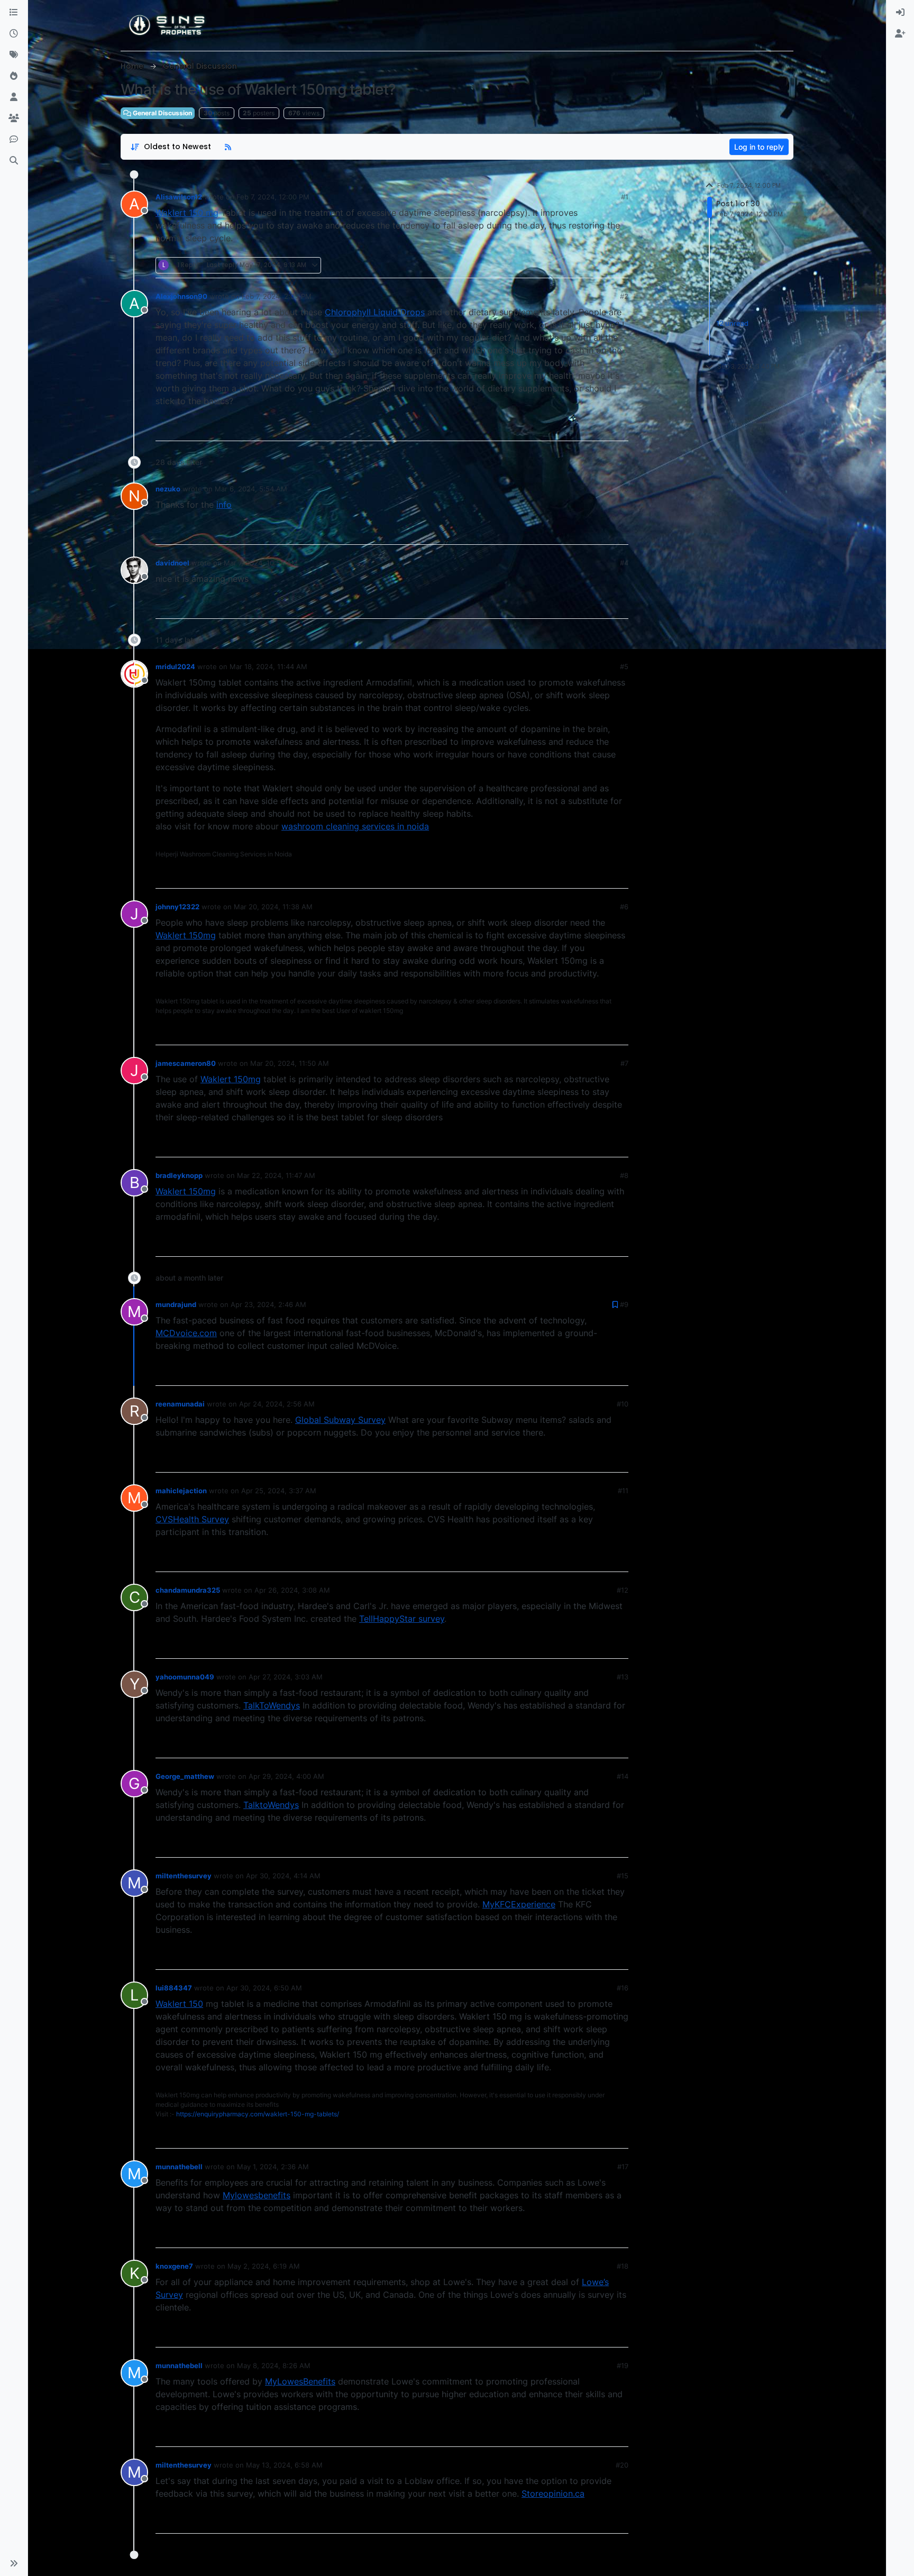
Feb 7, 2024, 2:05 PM (277, 296)
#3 (624, 489)
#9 (624, 1304)
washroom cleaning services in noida (355, 826)
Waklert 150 (179, 2004)
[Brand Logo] (168, 25)
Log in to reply (759, 147)
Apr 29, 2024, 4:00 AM (286, 1776)
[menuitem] (900, 13)
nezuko (168, 489)
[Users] (14, 97)
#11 (623, 1491)
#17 (623, 2167)
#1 (625, 197)
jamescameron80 (186, 1063)
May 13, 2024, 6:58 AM (284, 2465)
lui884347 (174, 1988)
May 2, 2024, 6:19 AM (264, 2266)
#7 (624, 1063)
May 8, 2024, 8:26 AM (274, 2365)
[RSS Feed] (228, 147)
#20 (622, 2465)
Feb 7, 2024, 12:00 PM (273, 197)
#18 (623, 2266)
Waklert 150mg (186, 935)
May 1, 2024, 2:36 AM (273, 2167)
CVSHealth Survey (192, 1519)
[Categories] (14, 13)
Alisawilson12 (179, 197)
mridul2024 (175, 666)
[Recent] (14, 34)
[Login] (900, 13)
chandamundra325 (188, 1590)
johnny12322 (177, 907)
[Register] (900, 34)
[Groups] (14, 118)
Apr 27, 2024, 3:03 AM (286, 1677)
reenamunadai (180, 1404)
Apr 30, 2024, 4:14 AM (283, 1876)
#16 (623, 1988)
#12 (623, 1590)
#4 (624, 563)
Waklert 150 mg (187, 213)
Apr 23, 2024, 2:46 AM (268, 1304)
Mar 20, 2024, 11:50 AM (290, 1063)
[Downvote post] (619, 265)
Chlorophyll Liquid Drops (375, 312)
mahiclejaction (181, 1491)
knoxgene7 (174, 2266)
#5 (624, 666)
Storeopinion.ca (553, 2493)
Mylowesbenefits (257, 2195)
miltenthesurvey (184, 1876)
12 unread (732, 323)
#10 (623, 1404)
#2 (624, 296)
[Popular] (14, 76)
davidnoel (172, 563)
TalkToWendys (272, 1705)
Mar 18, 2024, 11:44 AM (268, 666)
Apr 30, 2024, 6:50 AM (264, 1988)
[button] (14, 2563)
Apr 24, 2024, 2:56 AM (277, 1404)
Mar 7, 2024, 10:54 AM (261, 563)
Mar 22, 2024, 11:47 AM (276, 1175)
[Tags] (14, 55)
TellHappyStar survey (402, 1619)
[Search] (14, 161)
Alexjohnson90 (181, 296)
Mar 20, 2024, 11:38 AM (273, 907)
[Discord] (14, 140)
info (224, 505)
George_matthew (185, 1776)
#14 (623, 1776)
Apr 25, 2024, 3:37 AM (279, 1491)
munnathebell (179, 2167)
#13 (623, 1677)
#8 (624, 1175)
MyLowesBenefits (300, 2381)
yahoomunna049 (185, 1677)
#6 (624, 907)
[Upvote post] (582, 265)
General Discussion (162, 113)
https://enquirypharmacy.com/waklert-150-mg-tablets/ (258, 2114)
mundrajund (176, 1304)
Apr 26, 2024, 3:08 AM (292, 1590)
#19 (623, 2365)
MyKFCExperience (519, 1904)
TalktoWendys (271, 1805)
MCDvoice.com (186, 1333)
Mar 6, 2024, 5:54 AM (251, 489)
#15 (623, 1876)
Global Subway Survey (340, 1420)
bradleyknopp (179, 1175)
